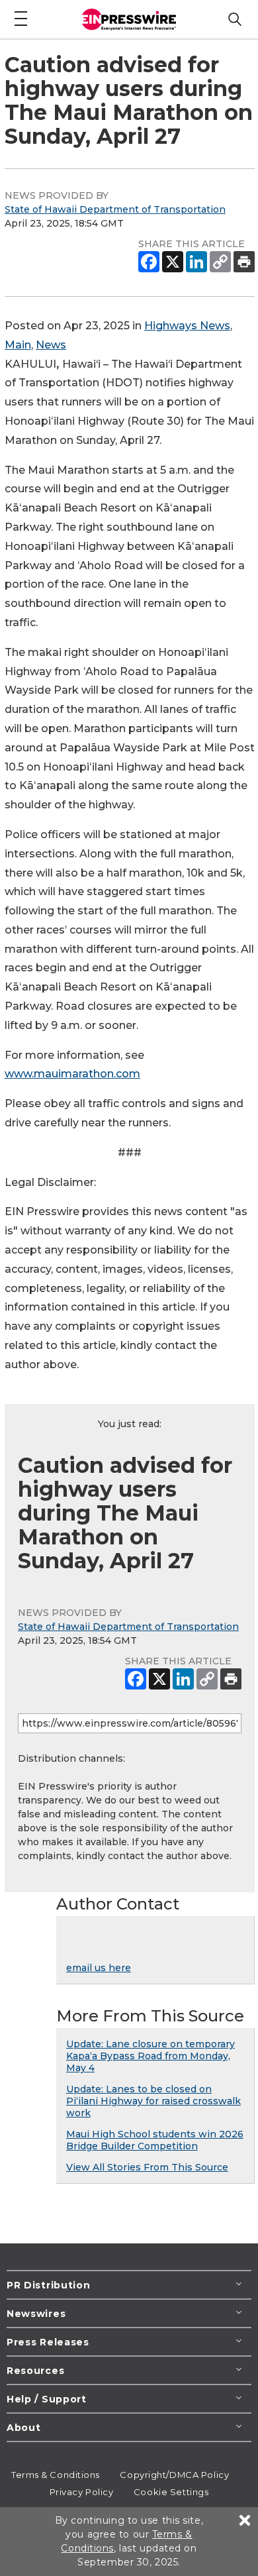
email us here (99, 1968)
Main (18, 345)
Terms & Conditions (56, 2475)
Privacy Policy (82, 2492)
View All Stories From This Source (147, 2167)
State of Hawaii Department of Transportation (115, 209)
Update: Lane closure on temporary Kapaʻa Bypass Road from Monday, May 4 (150, 2056)
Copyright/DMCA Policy (174, 2475)
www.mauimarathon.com (72, 1074)
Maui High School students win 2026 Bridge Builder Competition (155, 2140)
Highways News (187, 326)
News (51, 345)
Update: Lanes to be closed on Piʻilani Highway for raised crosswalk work (153, 2101)
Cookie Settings (171, 2492)
